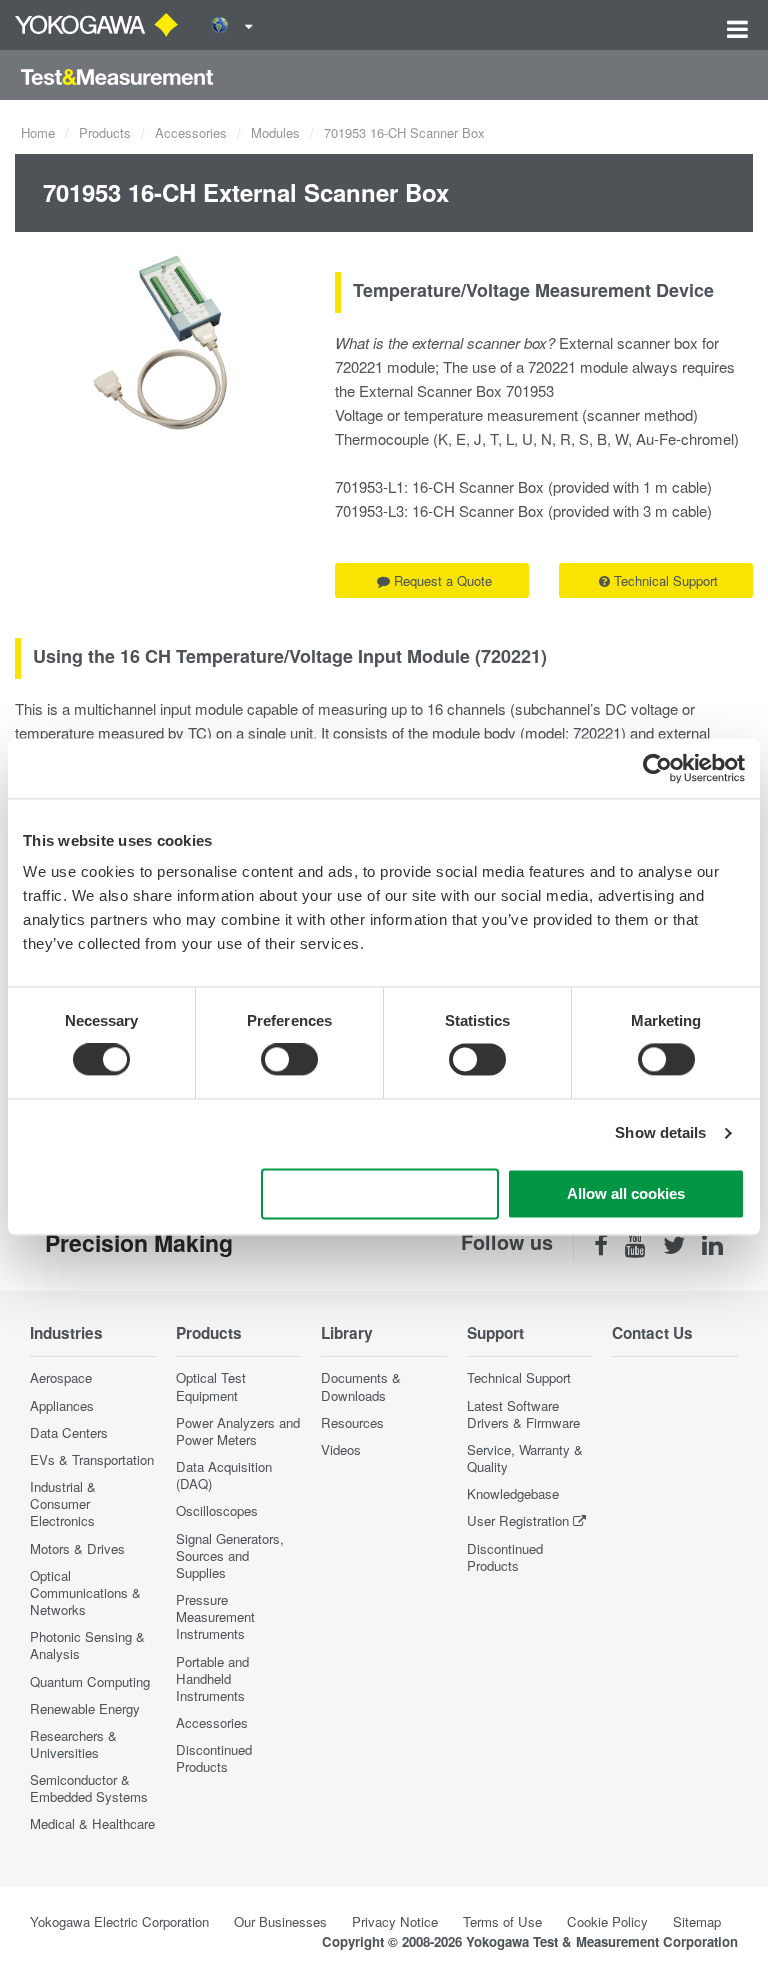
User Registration (518, 1520)
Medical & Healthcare (92, 1823)
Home (38, 132)
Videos (341, 1449)
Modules (275, 132)
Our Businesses (280, 1921)
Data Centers (69, 1432)
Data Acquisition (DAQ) (224, 1475)
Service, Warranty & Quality (525, 1458)
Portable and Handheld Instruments (212, 1678)
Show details (660, 1133)
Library (347, 1333)
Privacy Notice (395, 1921)
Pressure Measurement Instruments (215, 1616)
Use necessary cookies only (380, 1193)
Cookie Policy (607, 1921)
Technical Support (666, 580)
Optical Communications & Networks (85, 1592)
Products (105, 132)
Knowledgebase (513, 1493)
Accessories (191, 132)
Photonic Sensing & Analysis (87, 1645)
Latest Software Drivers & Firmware (523, 1414)
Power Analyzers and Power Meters (238, 1431)
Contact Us (652, 1333)
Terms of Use (502, 1921)
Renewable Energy (85, 1708)
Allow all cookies (626, 1193)
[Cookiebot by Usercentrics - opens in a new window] (657, 768)
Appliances (62, 1405)
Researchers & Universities (73, 1744)
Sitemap (697, 1921)
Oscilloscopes (217, 1510)
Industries (66, 1333)
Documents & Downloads (361, 1386)
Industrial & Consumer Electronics (63, 1503)
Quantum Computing (90, 1681)
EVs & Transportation (92, 1459)
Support (495, 1333)
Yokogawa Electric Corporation (119, 1921)
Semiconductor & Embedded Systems (89, 1788)
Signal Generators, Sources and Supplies (230, 1555)
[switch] (289, 1060)
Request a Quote (443, 580)
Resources (352, 1422)
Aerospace (61, 1377)
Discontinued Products (214, 1758)
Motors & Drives (77, 1548)
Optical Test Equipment (211, 1386)
